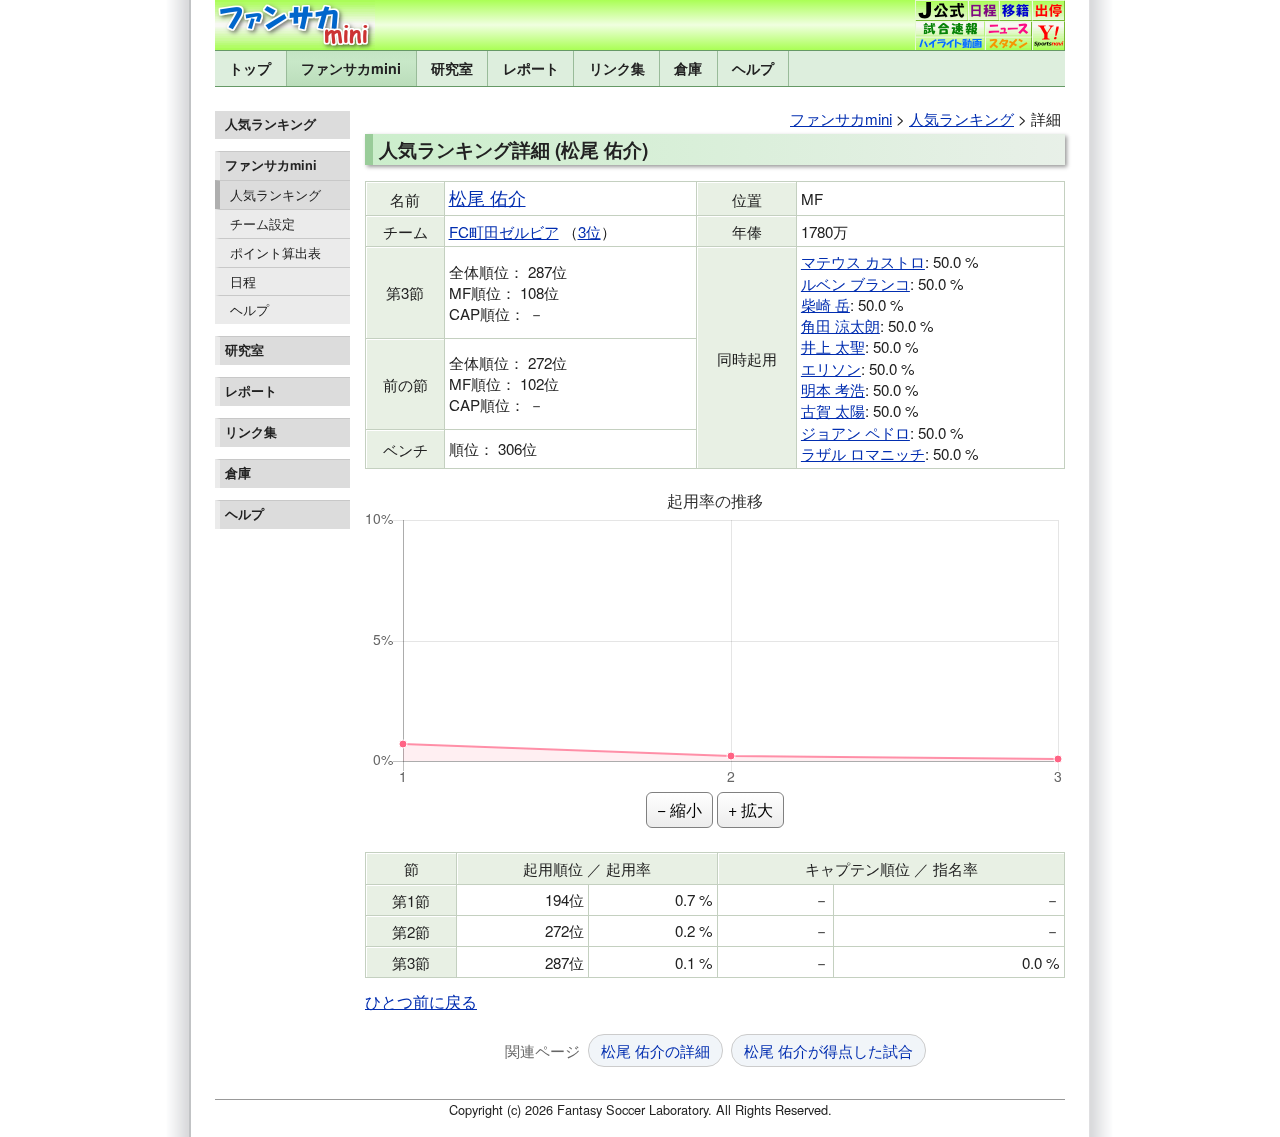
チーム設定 (262, 223)
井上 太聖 (833, 346)
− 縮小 (679, 809)
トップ (250, 68)
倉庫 (688, 68)
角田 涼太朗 (840, 325)
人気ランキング (275, 194)
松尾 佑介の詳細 (655, 1050)
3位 (589, 231)
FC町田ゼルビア (504, 231)
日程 (243, 281)
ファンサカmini (351, 68)
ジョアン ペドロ (855, 432)
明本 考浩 (833, 389)
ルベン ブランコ (855, 283)
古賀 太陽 (833, 410)
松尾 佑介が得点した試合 (828, 1050)
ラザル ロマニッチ (863, 453)
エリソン (831, 368)
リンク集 (617, 68)
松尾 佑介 (487, 197)
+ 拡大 (750, 809)
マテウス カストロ (863, 261)
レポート (531, 68)
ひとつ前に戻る (421, 1001)
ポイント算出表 (275, 252)
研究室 (452, 68)
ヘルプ (753, 68)
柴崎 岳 (825, 304)
